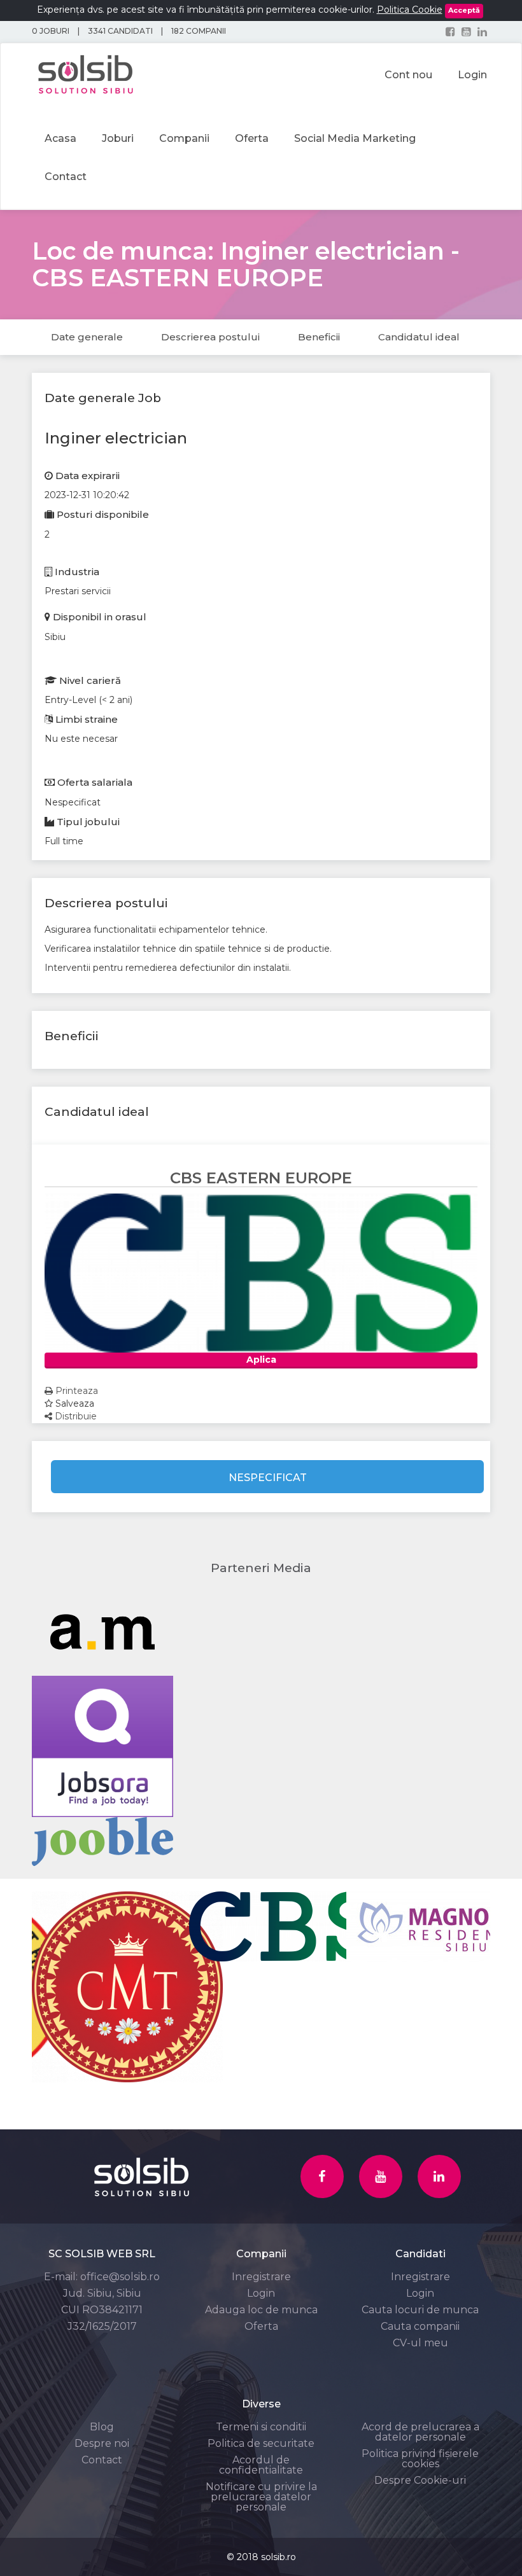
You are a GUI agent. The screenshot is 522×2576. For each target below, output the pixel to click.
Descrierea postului (210, 337)
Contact (66, 177)
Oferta (252, 138)
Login (261, 2293)
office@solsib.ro (120, 2277)
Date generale (87, 337)
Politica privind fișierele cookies (420, 2459)
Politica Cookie (410, 10)
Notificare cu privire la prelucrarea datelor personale (261, 2497)
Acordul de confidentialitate (261, 2465)
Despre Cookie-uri (420, 2480)
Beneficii (319, 337)
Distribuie (74, 1416)
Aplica (261, 1360)
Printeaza (75, 1391)
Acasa (60, 138)
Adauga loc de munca (261, 2310)
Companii (184, 138)
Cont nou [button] (408, 75)
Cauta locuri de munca (420, 2310)
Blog (102, 2427)
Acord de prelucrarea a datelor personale (420, 2432)
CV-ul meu (420, 2343)
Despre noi (102, 2443)
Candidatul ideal (419, 337)
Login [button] (472, 75)
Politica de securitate (261, 2443)
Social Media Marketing (355, 138)
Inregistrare (261, 2277)
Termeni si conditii (261, 2427)
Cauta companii (420, 2326)
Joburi (118, 138)
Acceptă (464, 10)
